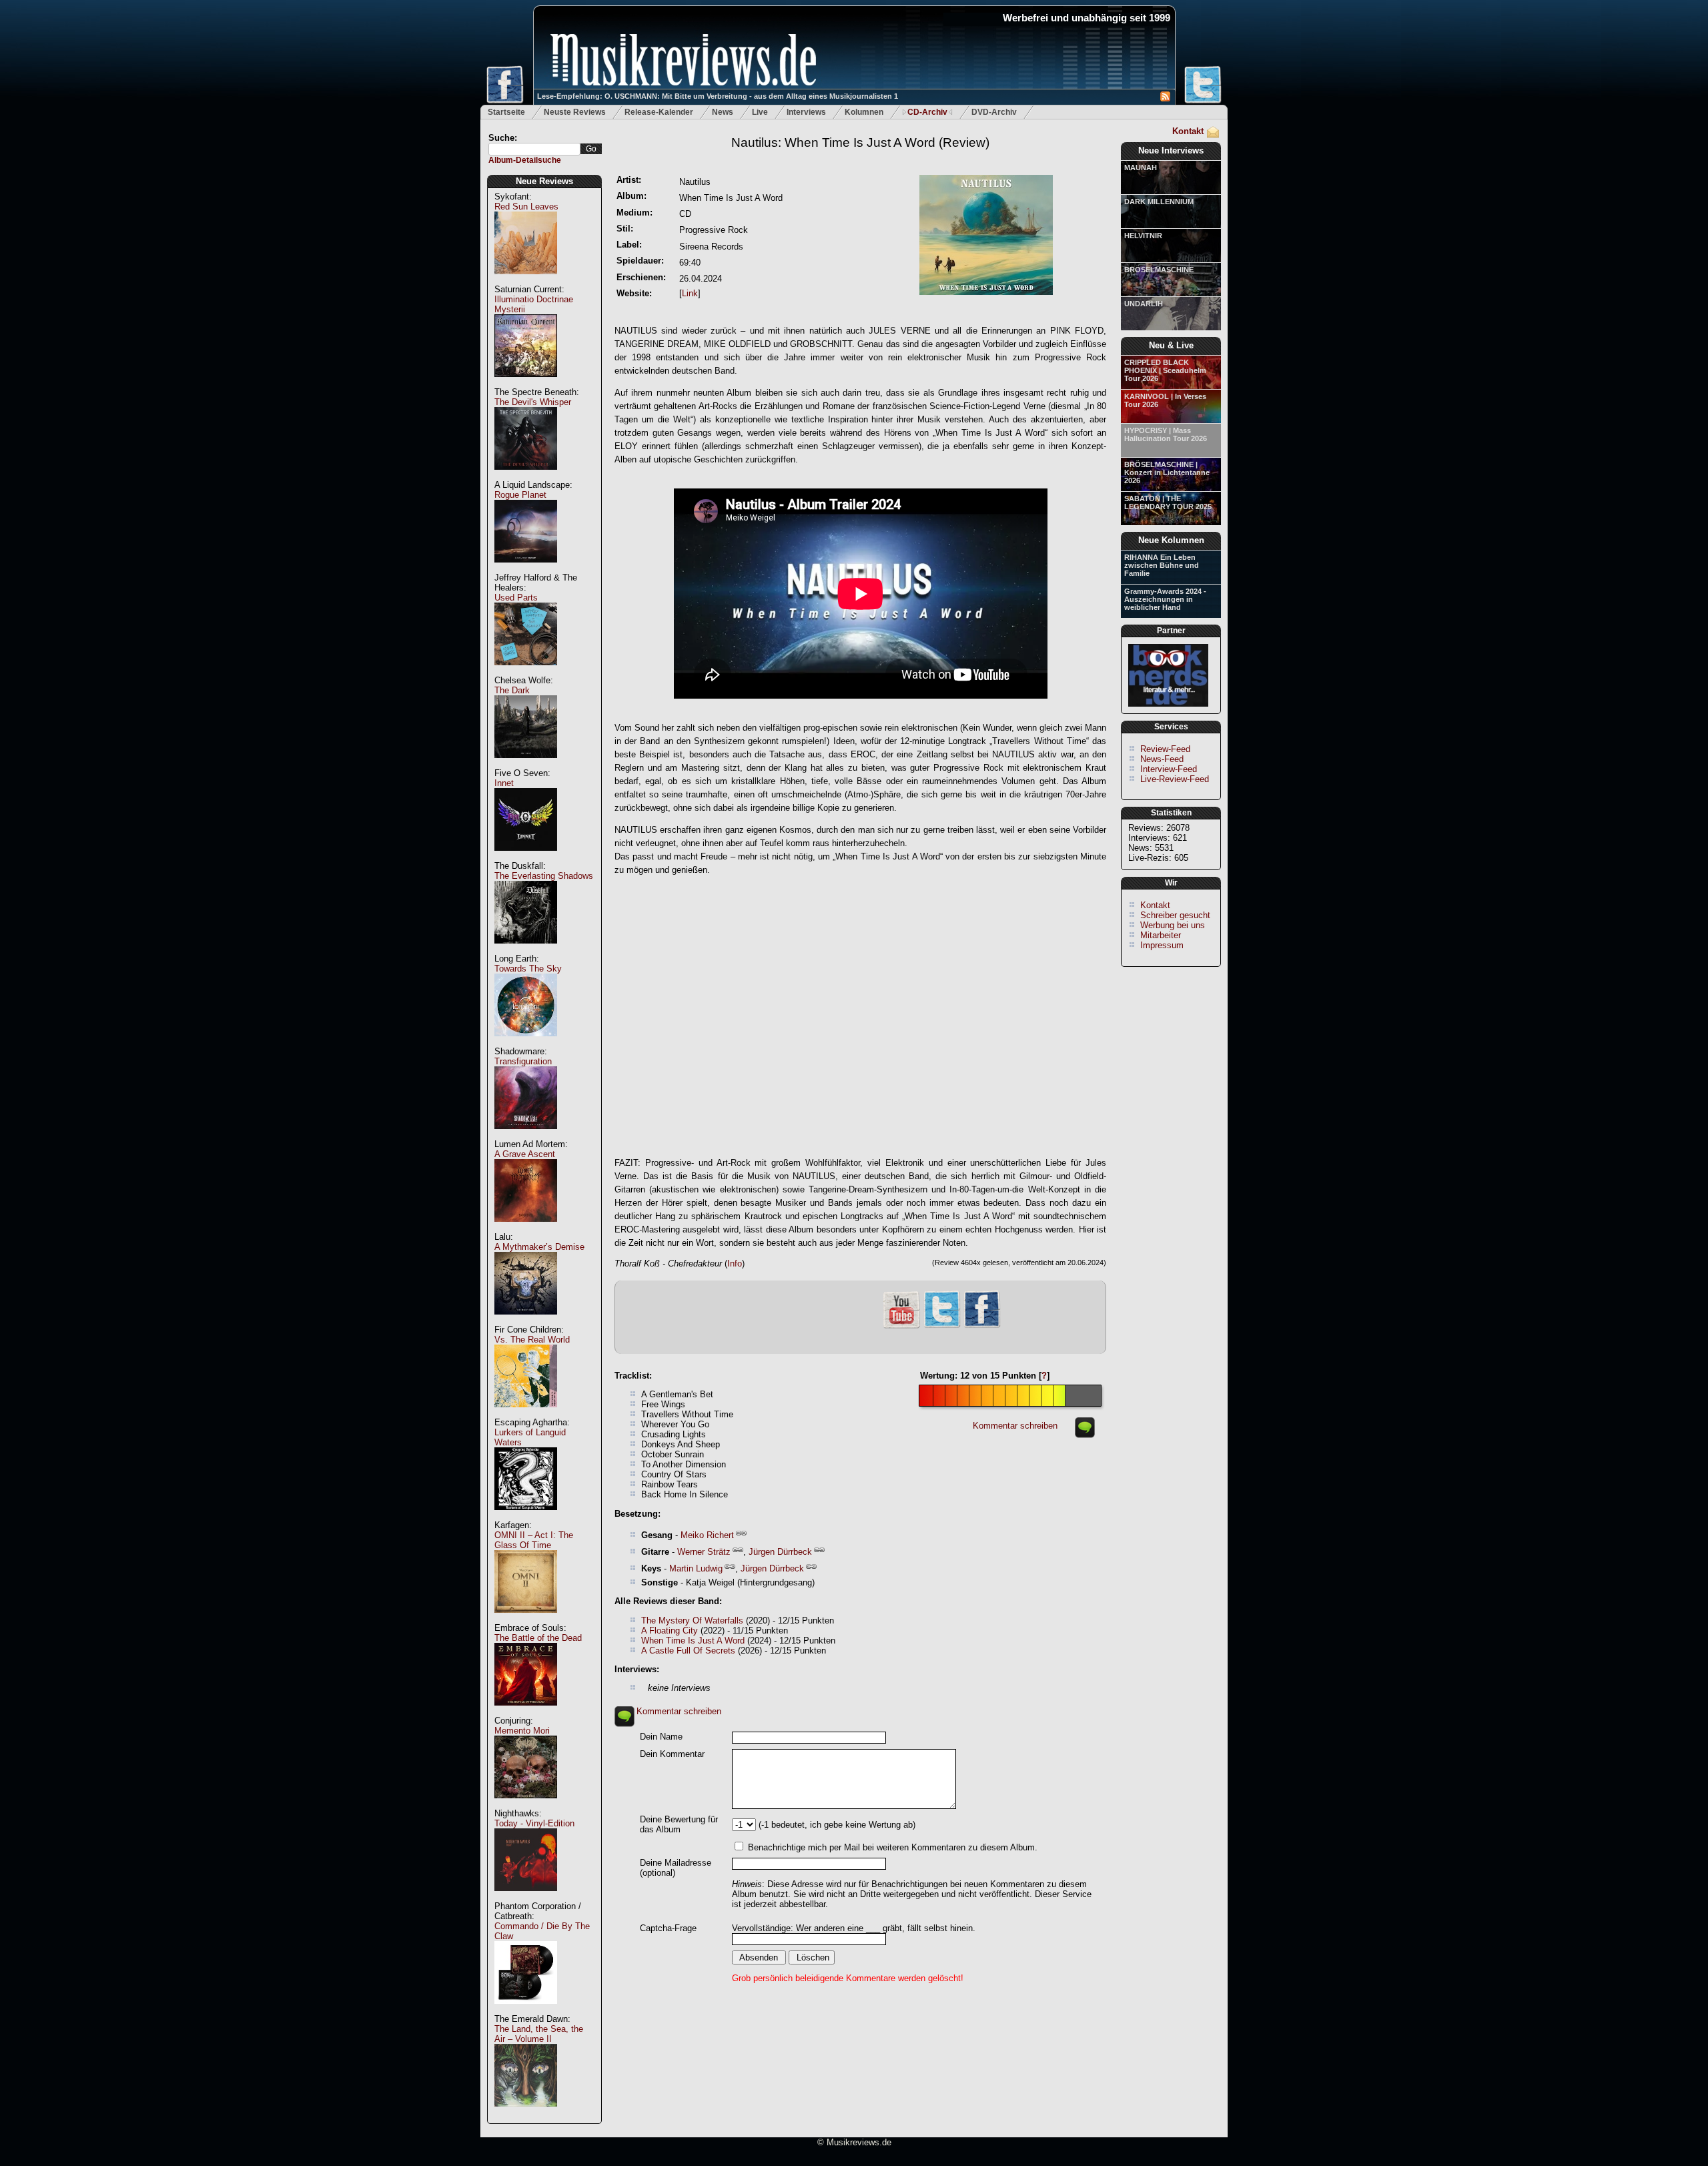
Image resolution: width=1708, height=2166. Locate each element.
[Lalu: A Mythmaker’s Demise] (526, 1322)
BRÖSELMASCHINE (1159, 270)
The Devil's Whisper (533, 402)
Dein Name (661, 1737)
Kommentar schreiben (1015, 1426)
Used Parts (516, 598)
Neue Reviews (544, 181)
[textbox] (534, 149)
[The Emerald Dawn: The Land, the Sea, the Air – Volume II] (526, 2114)
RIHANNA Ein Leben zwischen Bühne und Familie (1162, 565)
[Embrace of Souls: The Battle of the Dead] (526, 1713)
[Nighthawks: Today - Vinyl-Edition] (526, 1898)
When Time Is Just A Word (693, 1641)
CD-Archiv (927, 112)
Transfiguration (523, 1061)
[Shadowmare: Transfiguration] (526, 1136)
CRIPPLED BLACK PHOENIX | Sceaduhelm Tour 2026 (1165, 370)
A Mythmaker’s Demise (539, 1247)
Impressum (1162, 945)
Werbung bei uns (1173, 925)
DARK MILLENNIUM (1159, 202)
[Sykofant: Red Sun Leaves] (526, 281)
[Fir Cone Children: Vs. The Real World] (526, 1414)
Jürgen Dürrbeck (780, 1552)
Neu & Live (1171, 345)
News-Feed (1162, 759)
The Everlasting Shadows (544, 876)
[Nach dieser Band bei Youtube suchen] (901, 1327)
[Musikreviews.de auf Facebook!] (982, 1326)
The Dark (512, 690)
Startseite (506, 112)
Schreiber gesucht (1175, 915)
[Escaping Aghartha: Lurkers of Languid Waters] (526, 1517)
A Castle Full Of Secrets (688, 1651)
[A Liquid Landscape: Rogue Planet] (526, 570)
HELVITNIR (1143, 236)
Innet (504, 783)
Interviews (806, 112)
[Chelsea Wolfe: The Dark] (526, 765)
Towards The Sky (528, 969)
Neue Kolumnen (1171, 540)
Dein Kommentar (672, 1754)
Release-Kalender (659, 112)
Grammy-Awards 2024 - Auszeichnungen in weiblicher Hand (1165, 599)
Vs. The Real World (532, 1340)
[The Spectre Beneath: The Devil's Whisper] (526, 477)
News (723, 112)
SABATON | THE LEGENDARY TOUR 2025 (1168, 502)
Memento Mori (522, 1731)
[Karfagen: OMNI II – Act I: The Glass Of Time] (526, 1620)
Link (690, 293)
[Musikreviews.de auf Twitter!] (942, 1326)
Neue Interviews (1171, 150)
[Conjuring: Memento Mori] (526, 1805)
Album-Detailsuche (525, 160)
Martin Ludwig (696, 1568)
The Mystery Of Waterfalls (692, 1620)
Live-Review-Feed (1175, 779)
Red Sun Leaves (526, 207)
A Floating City (670, 1631)
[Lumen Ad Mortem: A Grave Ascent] (526, 1229)
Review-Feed (1165, 749)
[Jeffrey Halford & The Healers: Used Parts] (526, 672)
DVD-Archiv (994, 112)
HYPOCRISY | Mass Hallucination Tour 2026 (1166, 434)
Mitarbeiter (1161, 935)
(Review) (860, 142)
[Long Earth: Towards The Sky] (526, 1043)
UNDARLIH (1144, 304)
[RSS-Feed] (1165, 98)
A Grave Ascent (525, 1154)
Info (735, 1263)
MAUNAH (1141, 167)
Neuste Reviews (575, 112)
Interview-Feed (1169, 769)
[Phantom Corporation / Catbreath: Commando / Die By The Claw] (526, 2011)
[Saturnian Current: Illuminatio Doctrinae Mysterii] (526, 384)
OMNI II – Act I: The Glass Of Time (534, 1540)
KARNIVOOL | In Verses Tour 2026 (1165, 400)
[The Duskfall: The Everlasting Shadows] (526, 951)
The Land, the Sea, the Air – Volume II (539, 2034)
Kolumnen (864, 112)
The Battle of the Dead (538, 1638)
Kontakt (1188, 131)
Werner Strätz (704, 1552)
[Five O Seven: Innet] (526, 858)
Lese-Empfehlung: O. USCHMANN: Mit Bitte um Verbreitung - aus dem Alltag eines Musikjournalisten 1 (718, 96)
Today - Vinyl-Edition (534, 1823)
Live (760, 112)
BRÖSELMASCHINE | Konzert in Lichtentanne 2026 (1167, 472)
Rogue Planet (520, 495)
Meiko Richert (707, 1535)
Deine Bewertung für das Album (679, 1824)
